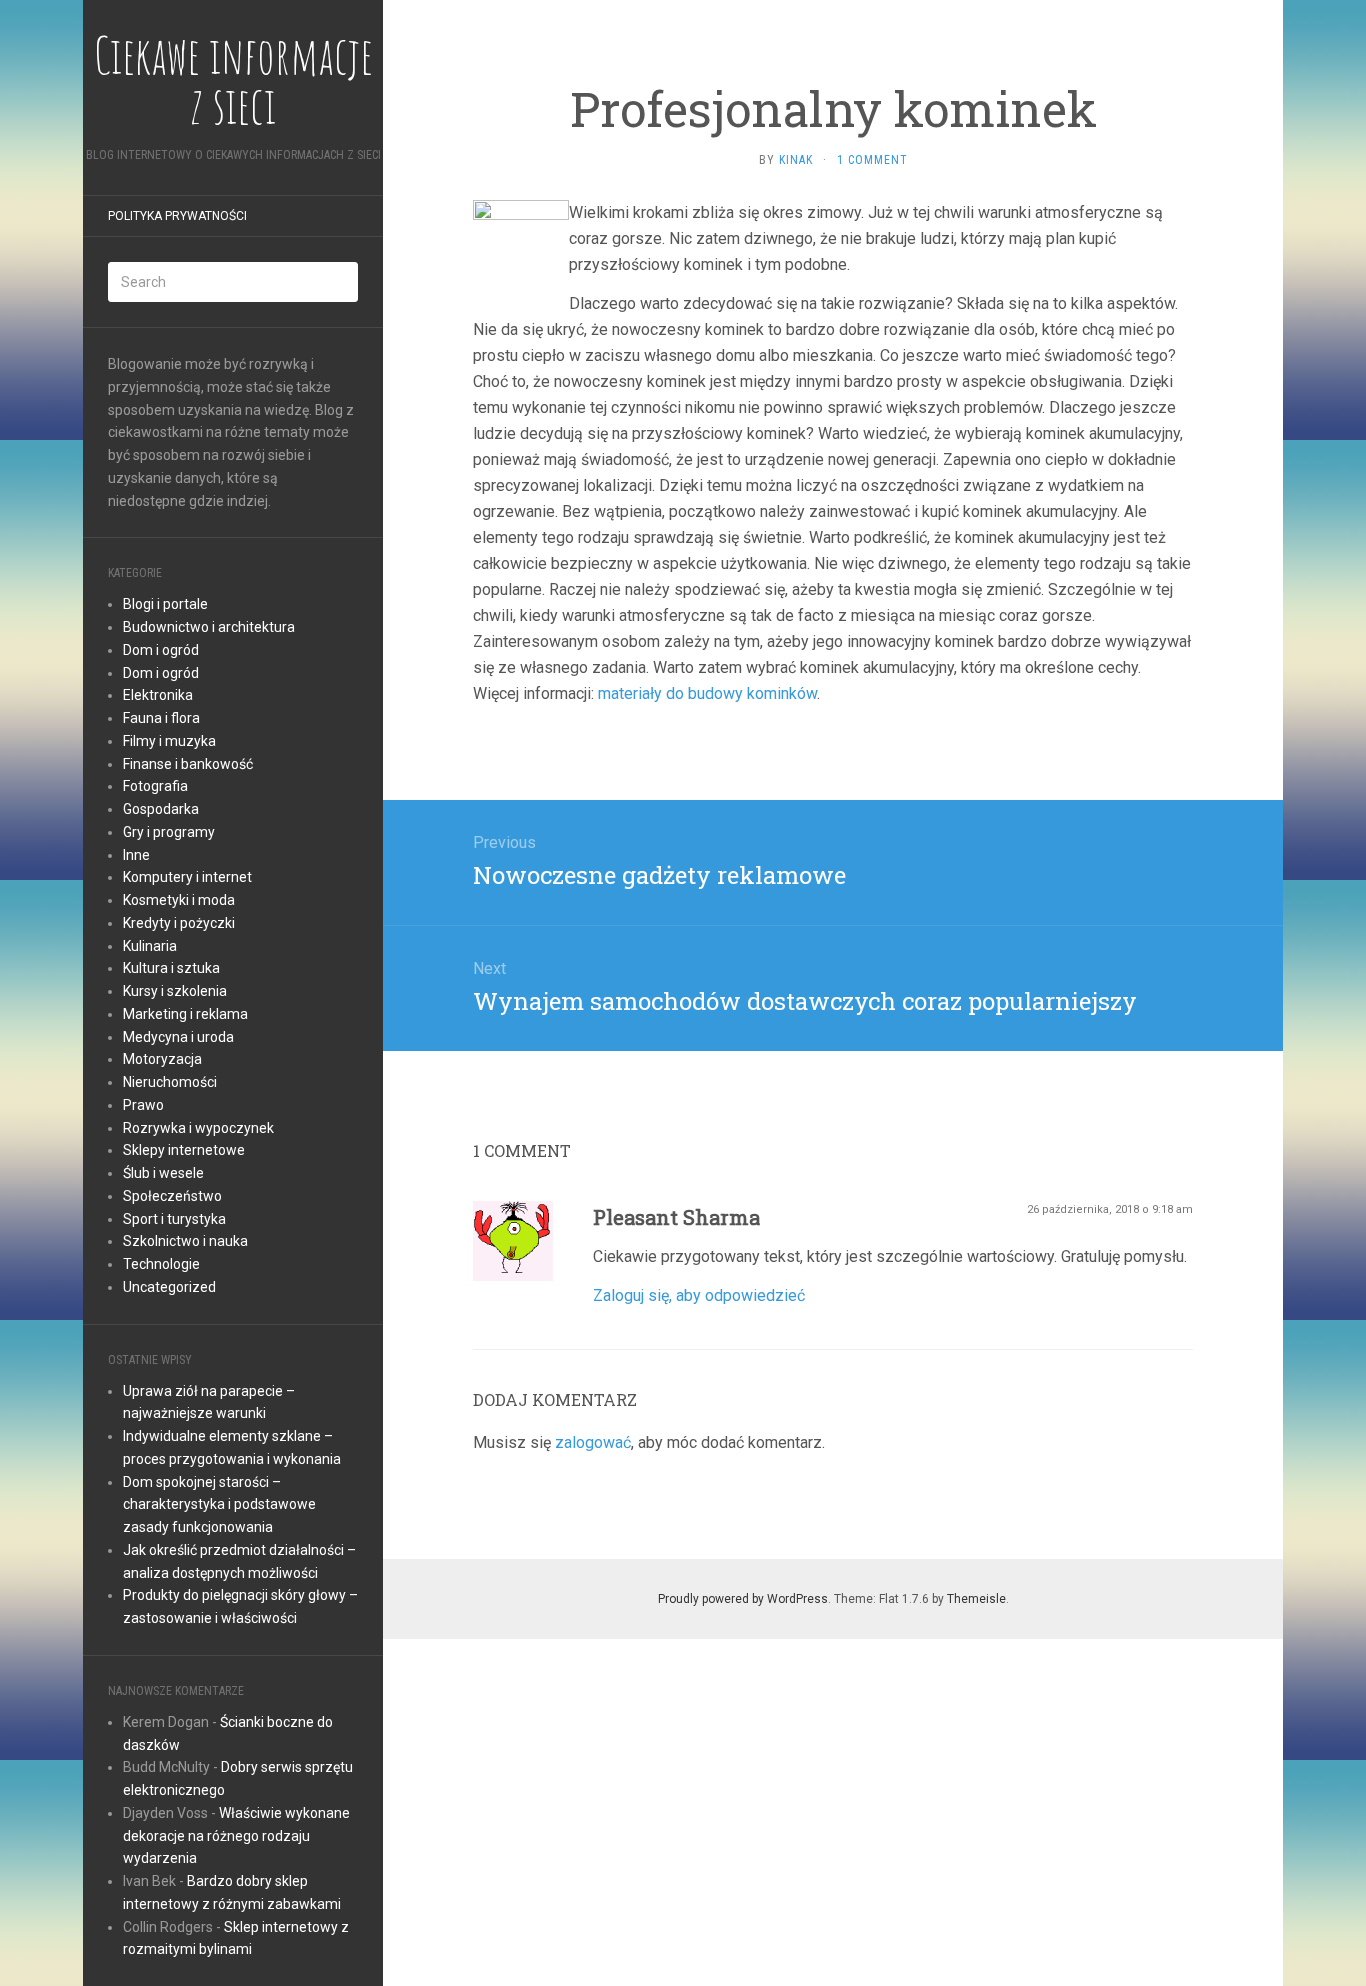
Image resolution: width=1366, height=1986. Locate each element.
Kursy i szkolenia (175, 991)
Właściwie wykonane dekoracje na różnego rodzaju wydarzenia (236, 1836)
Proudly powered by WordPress (743, 1599)
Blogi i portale (165, 604)
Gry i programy (169, 832)
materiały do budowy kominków (707, 693)
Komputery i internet (187, 877)
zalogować (593, 1442)
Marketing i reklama (185, 1014)
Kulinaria (150, 946)
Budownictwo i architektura (209, 627)
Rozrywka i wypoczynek (198, 1128)
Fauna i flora (161, 718)
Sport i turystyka (174, 1219)
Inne (136, 855)
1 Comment (872, 160)
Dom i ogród (161, 650)
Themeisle (976, 1599)
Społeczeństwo (172, 1196)
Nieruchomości (170, 1082)
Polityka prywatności (177, 216)
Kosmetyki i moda (179, 900)
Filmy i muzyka (169, 741)
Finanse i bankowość (188, 764)
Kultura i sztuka (171, 968)
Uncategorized (169, 1287)
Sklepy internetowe (184, 1150)
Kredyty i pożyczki (179, 923)
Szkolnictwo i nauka (185, 1241)
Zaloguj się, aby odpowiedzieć (699, 1295)
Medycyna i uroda (178, 1037)
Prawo (143, 1105)
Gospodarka (161, 809)
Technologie (161, 1264)
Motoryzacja (162, 1059)
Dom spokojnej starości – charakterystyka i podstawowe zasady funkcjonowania (219, 1505)
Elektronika (158, 695)
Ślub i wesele (163, 1173)
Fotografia (155, 786)
